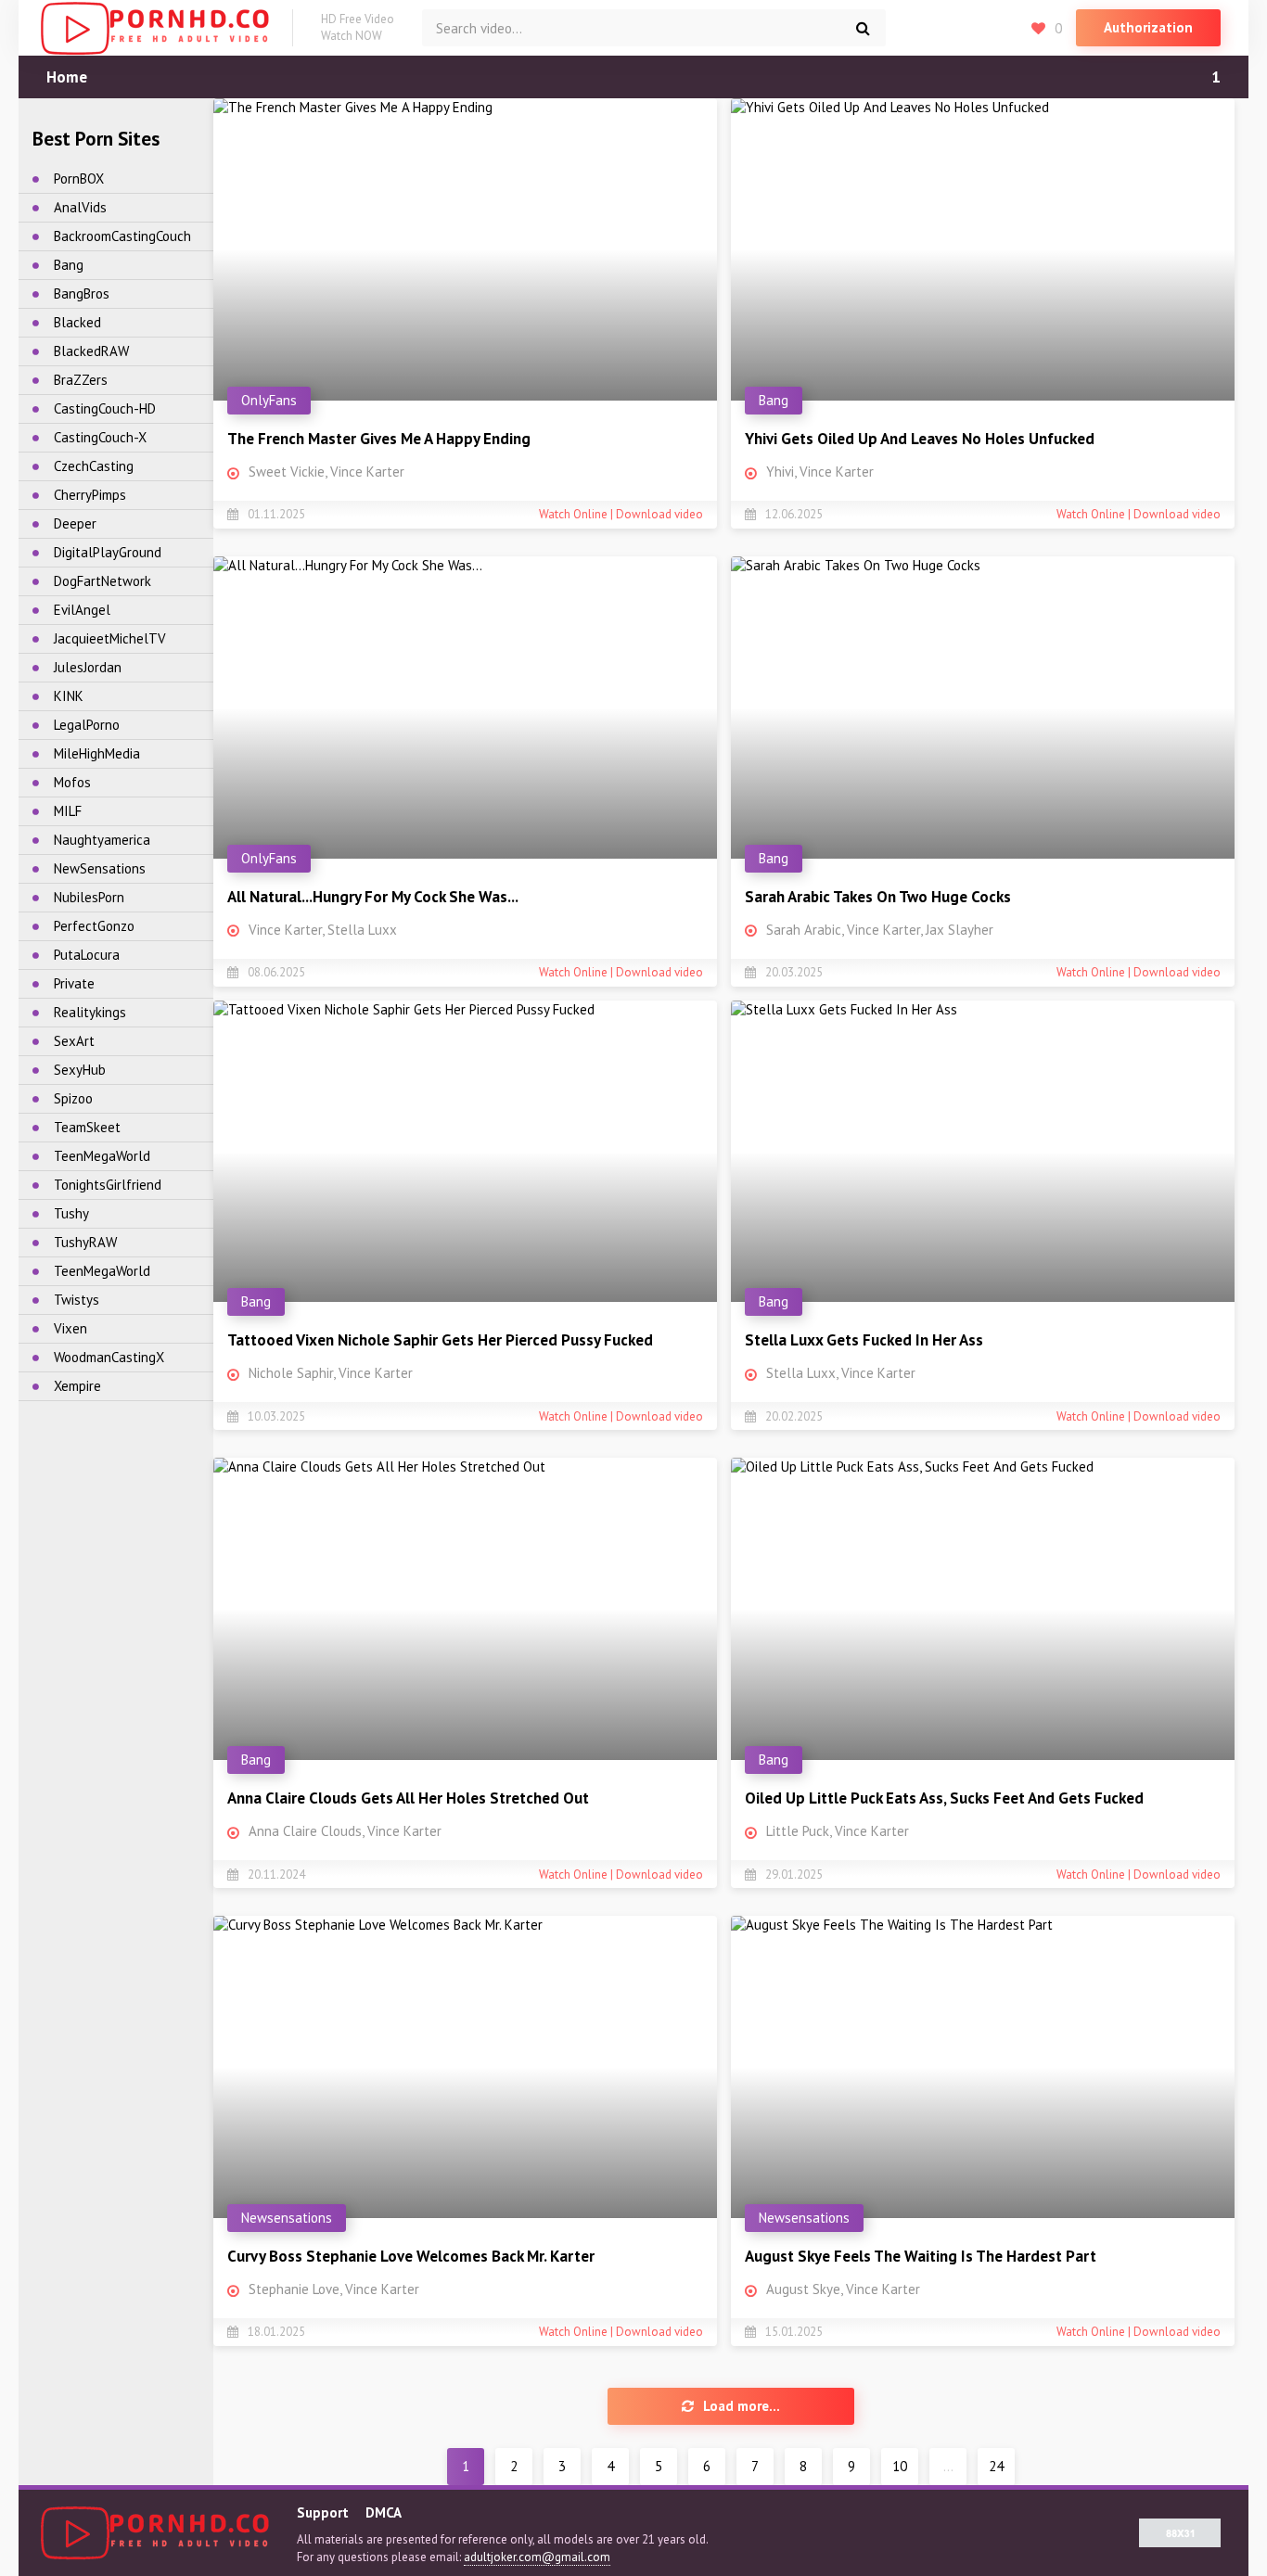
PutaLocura (87, 955)
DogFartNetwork (102, 581)
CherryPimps (90, 495)
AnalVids (80, 207)
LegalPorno (87, 725)
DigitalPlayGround (108, 552)
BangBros (82, 293)
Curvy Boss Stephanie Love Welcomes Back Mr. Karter (411, 2256)
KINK (69, 696)
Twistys (77, 1300)
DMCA (384, 2512)
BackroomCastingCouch (122, 236)
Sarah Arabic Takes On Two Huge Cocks (878, 897)
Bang (69, 265)
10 (900, 2466)
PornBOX (79, 179)
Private (74, 983)
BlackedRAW (91, 351)
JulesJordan (88, 667)
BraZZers (81, 380)
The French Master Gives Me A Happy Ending (379, 439)
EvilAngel (82, 610)
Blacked (77, 322)
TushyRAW (85, 1242)
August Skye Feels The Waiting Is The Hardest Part (921, 2256)
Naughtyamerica (102, 840)
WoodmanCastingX (109, 1357)
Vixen (70, 1328)
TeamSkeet (87, 1127)
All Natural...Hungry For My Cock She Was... (373, 897)
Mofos (72, 782)
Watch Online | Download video (621, 514)
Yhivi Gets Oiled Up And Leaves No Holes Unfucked (920, 439)
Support (323, 2512)
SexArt (74, 1041)
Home (67, 77)
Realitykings (90, 1012)
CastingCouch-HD (105, 408)
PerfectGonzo (94, 926)
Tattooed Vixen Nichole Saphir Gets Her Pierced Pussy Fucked (440, 1340)
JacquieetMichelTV (110, 638)
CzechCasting (94, 466)
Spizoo (73, 1098)
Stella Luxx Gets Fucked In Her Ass (864, 1340)
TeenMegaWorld (102, 1156)
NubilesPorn (89, 897)
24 (996, 2466)
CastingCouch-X (100, 437)
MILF (68, 811)
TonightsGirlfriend (108, 1185)
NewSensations (100, 868)
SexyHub (80, 1070)
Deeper (75, 523)
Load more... (742, 2406)
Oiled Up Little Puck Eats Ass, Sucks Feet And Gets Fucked (944, 1798)
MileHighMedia (97, 753)
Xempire (77, 1386)
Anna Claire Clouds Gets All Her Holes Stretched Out (408, 1798)
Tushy (71, 1213)
